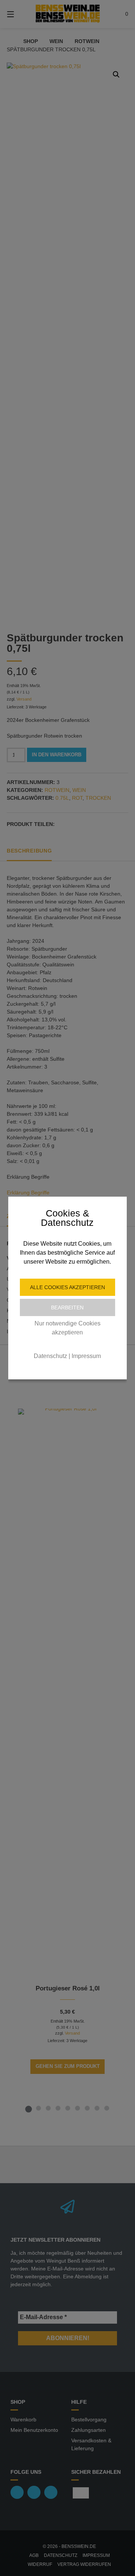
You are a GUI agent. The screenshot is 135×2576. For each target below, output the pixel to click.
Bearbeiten (67, 1307)
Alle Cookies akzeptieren (67, 1287)
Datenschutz (50, 1356)
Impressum (86, 1356)
